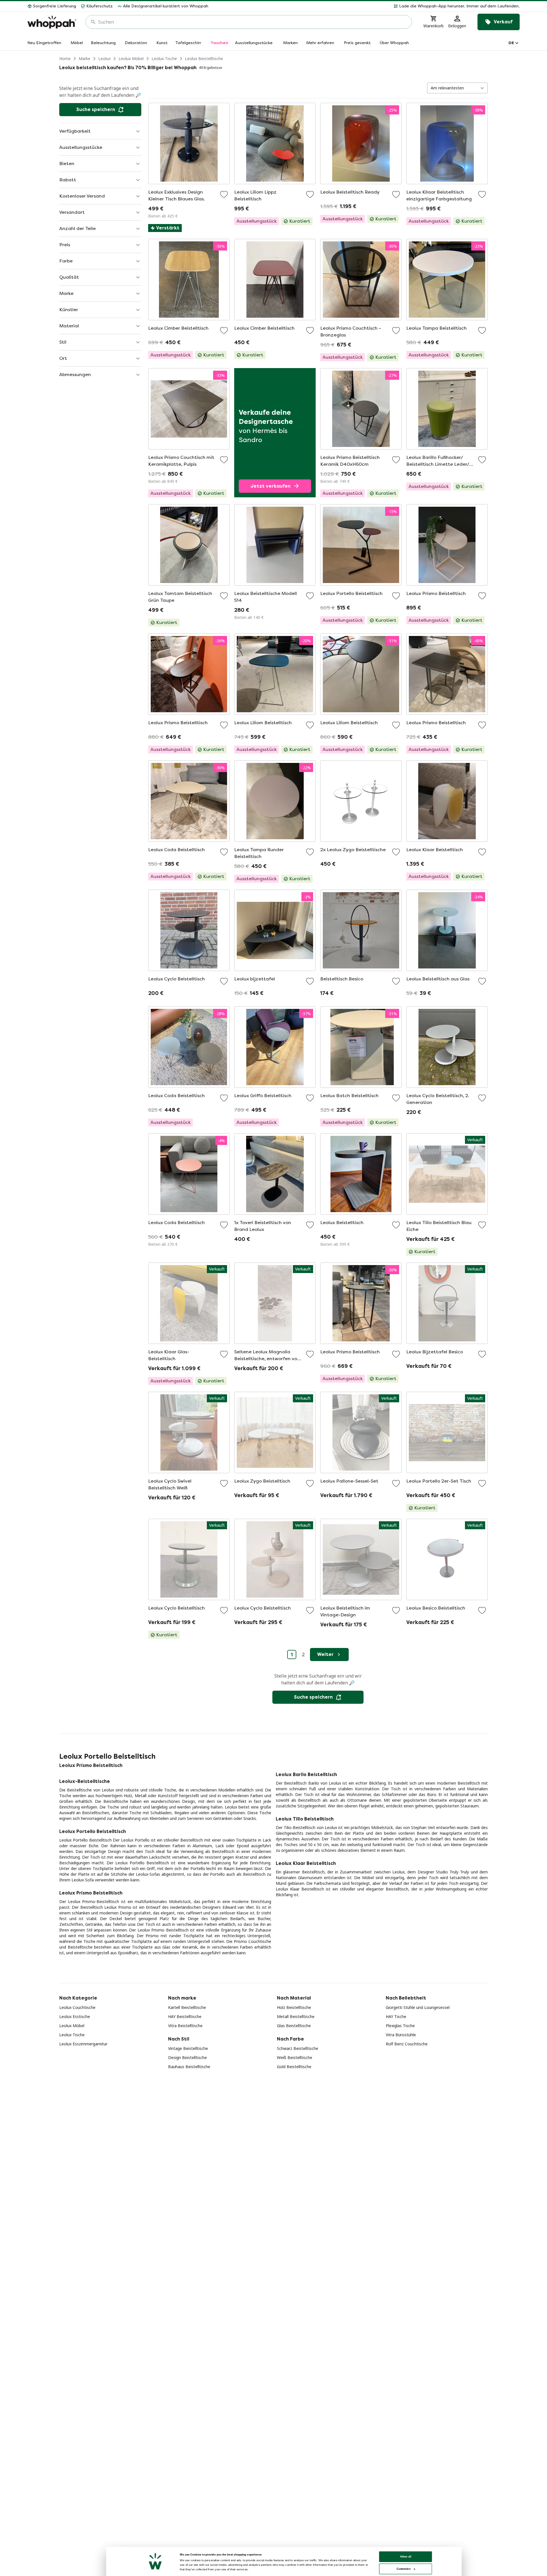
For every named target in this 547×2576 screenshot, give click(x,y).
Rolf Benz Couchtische (407, 2044)
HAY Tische (396, 2016)
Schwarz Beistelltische (298, 2048)
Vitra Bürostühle (401, 2035)
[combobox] (253, 22)
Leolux (104, 59)
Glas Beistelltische (294, 2026)
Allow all (406, 2556)
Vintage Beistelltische (188, 2048)
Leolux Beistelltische (204, 59)
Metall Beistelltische (296, 2016)
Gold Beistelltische (294, 2067)
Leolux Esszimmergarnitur (83, 2044)
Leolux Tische (164, 59)
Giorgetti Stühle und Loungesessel (418, 2007)
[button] (366, 6)
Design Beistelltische (187, 2057)
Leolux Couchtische (77, 2007)
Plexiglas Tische (400, 2026)
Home (65, 59)
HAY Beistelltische (185, 2016)
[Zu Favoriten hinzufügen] (224, 194)
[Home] (52, 22)
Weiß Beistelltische (295, 2057)
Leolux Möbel (131, 59)
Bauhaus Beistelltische (189, 2067)
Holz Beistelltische (294, 2007)
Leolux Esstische (75, 2016)
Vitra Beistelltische (185, 2026)
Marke (84, 59)
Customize (404, 2569)
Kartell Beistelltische (187, 2007)
